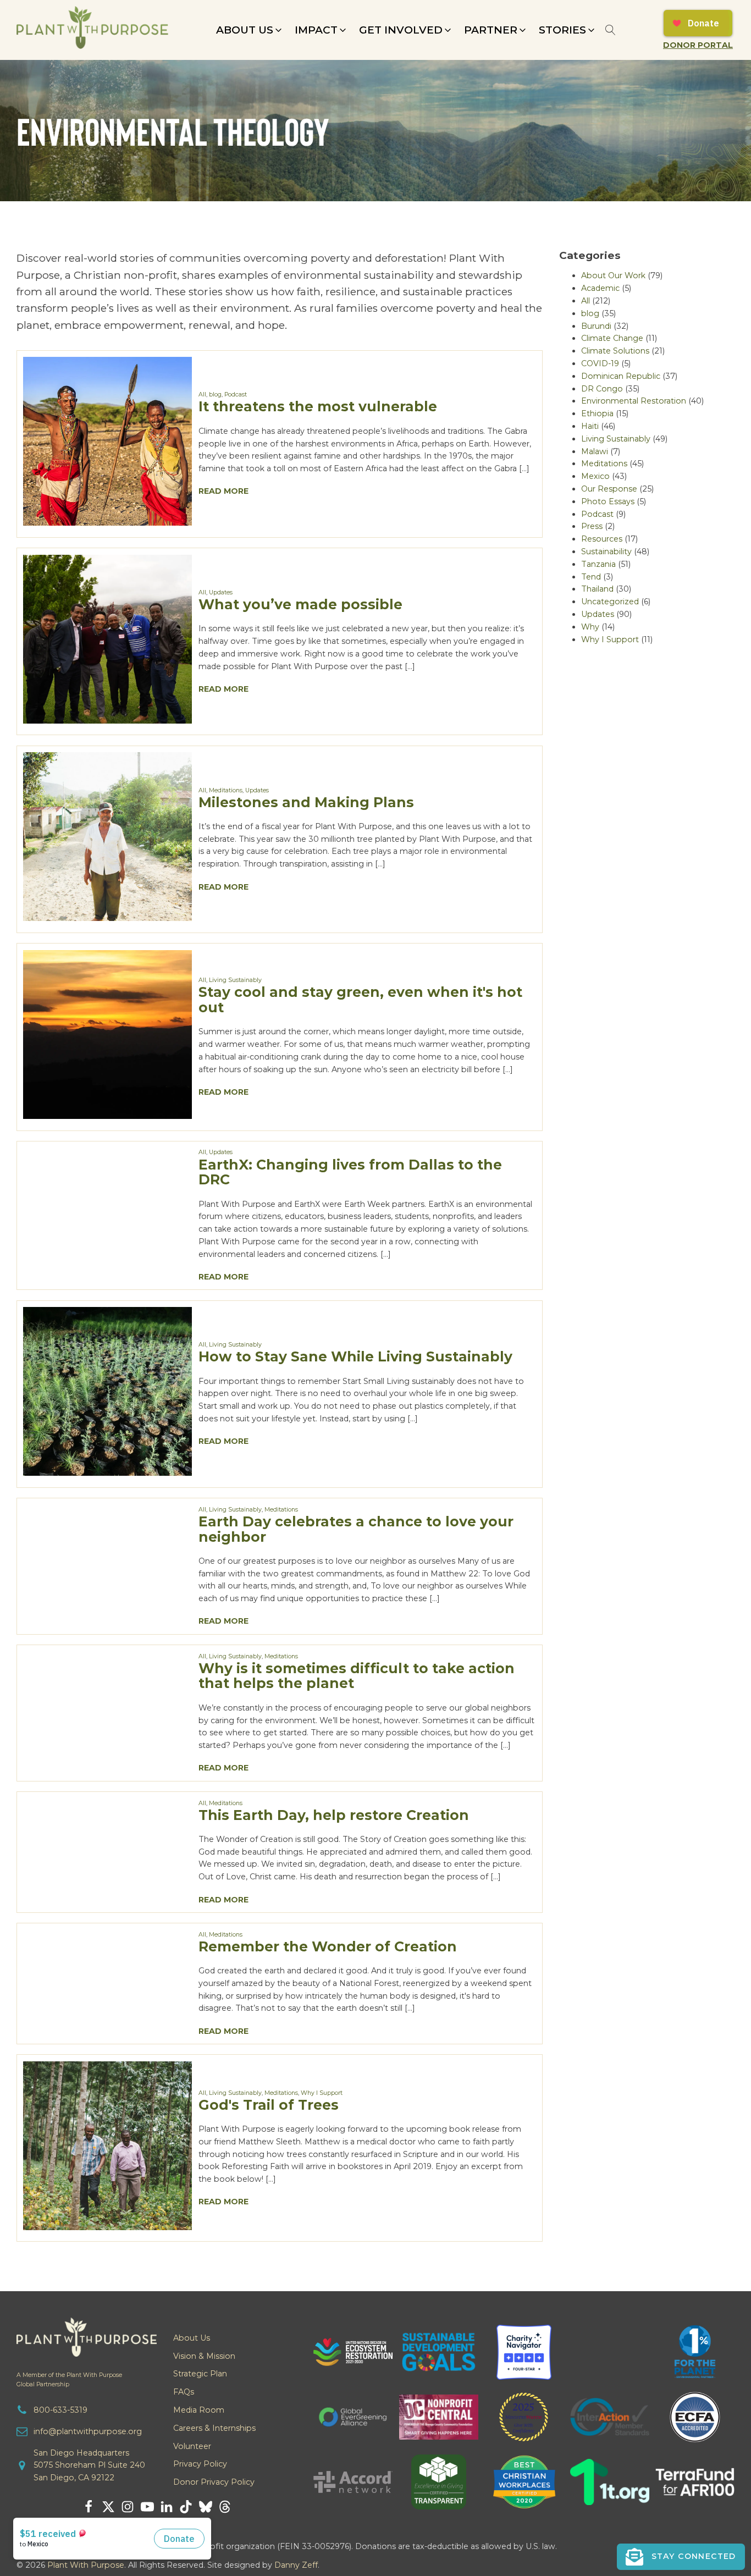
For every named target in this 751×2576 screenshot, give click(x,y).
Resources (602, 539)
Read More (223, 491)
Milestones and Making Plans (306, 802)
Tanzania (598, 564)
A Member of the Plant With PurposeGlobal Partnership (69, 2380)
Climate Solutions (615, 351)
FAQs (184, 2392)
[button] (250, 30)
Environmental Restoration (634, 401)
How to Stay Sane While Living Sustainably (355, 1356)
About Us (192, 2338)
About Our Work (613, 275)
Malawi (595, 451)
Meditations (226, 790)
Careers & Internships (214, 2428)
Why (590, 627)
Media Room (199, 2410)
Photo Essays (608, 501)
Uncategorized (610, 602)
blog (215, 395)
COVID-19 (600, 363)
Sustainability (606, 551)
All (202, 395)
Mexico (595, 476)
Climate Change (612, 338)
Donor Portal (698, 45)
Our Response (609, 489)
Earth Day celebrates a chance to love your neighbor (356, 1529)
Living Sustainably (235, 980)
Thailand (597, 589)
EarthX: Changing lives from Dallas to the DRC (350, 1172)
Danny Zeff (296, 2565)
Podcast (236, 395)
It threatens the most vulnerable (318, 406)
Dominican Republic (621, 376)
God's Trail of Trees (269, 2105)
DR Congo (602, 389)
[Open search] (611, 30)
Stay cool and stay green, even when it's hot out (360, 1000)
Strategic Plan (200, 2374)
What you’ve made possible (300, 604)
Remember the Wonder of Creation (328, 1946)
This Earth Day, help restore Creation (334, 1815)
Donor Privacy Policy (214, 2482)
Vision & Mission (204, 2356)
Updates (221, 592)
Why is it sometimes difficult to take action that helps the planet (357, 1676)
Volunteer (192, 2446)
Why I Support (322, 2093)
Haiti (590, 426)
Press (592, 526)
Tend (591, 577)
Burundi (596, 326)
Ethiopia (597, 413)
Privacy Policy (200, 2464)
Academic (600, 288)
